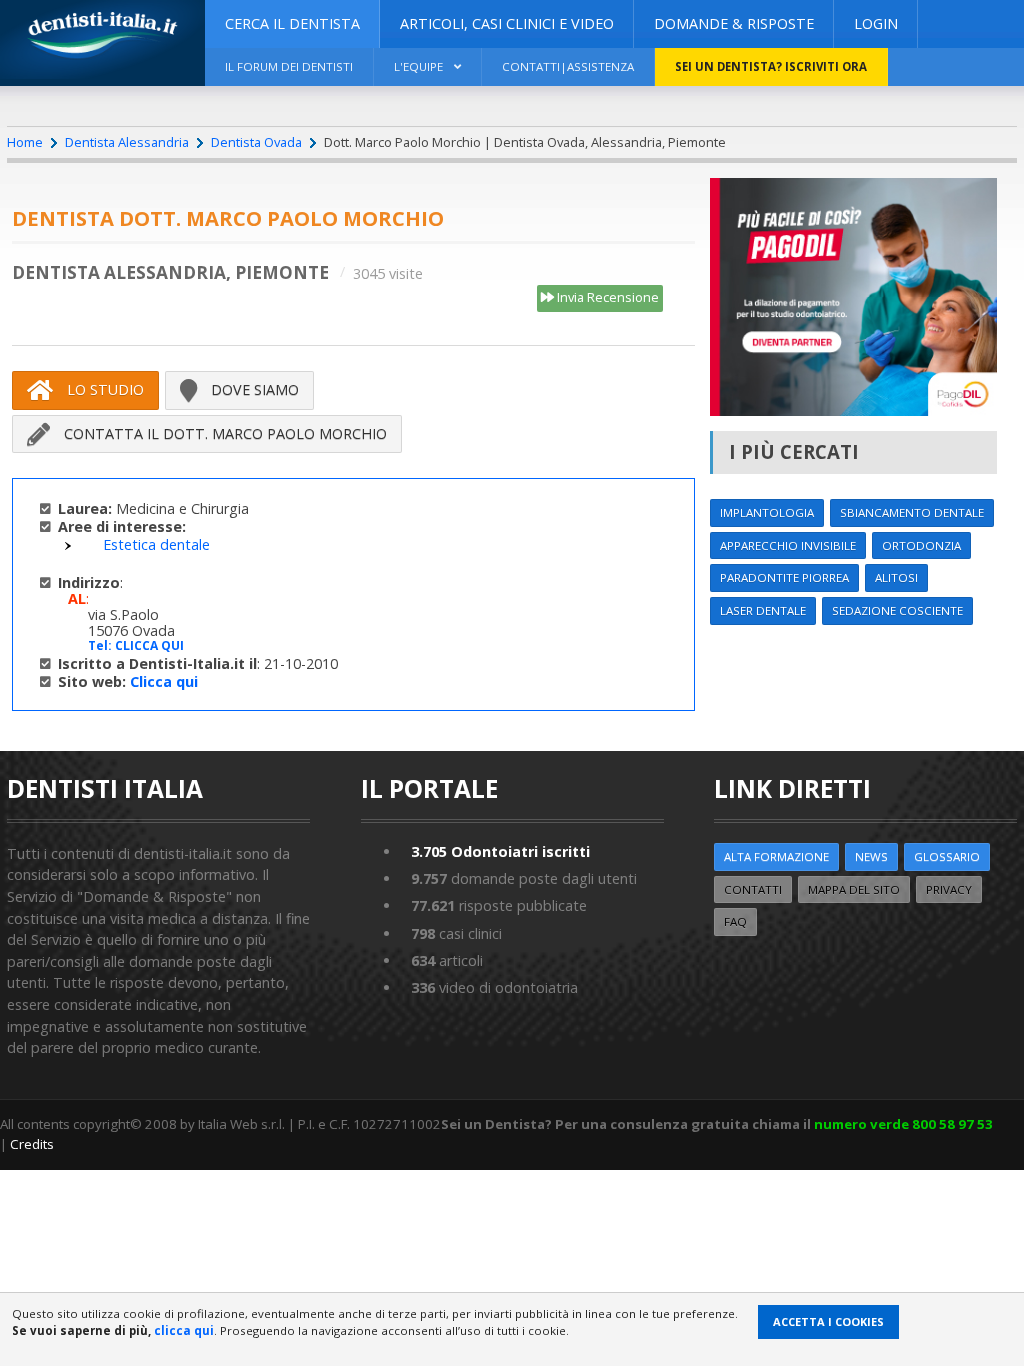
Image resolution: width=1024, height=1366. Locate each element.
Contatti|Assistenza (568, 66)
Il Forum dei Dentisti (289, 66)
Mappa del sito (854, 889)
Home (25, 142)
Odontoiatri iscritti (500, 851)
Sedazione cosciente (897, 610)
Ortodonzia (921, 545)
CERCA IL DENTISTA (292, 23)
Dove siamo (253, 389)
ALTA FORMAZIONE (776, 856)
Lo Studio (103, 389)
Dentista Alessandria (127, 142)
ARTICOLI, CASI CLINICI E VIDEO (507, 23)
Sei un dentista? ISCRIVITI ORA (771, 66)
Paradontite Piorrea (784, 577)
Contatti (753, 889)
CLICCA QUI (149, 645)
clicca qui (184, 1330)
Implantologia (767, 512)
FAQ (735, 921)
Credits (32, 1144)
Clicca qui (164, 681)
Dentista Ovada (256, 142)
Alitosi (896, 577)
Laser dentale (763, 610)
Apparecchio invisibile (788, 545)
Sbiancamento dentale (912, 512)
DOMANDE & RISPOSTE (734, 23)
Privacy (949, 889)
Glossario (947, 856)
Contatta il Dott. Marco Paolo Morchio (223, 433)
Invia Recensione (606, 297)
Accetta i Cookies (828, 1321)
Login (876, 23)
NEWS (871, 856)
